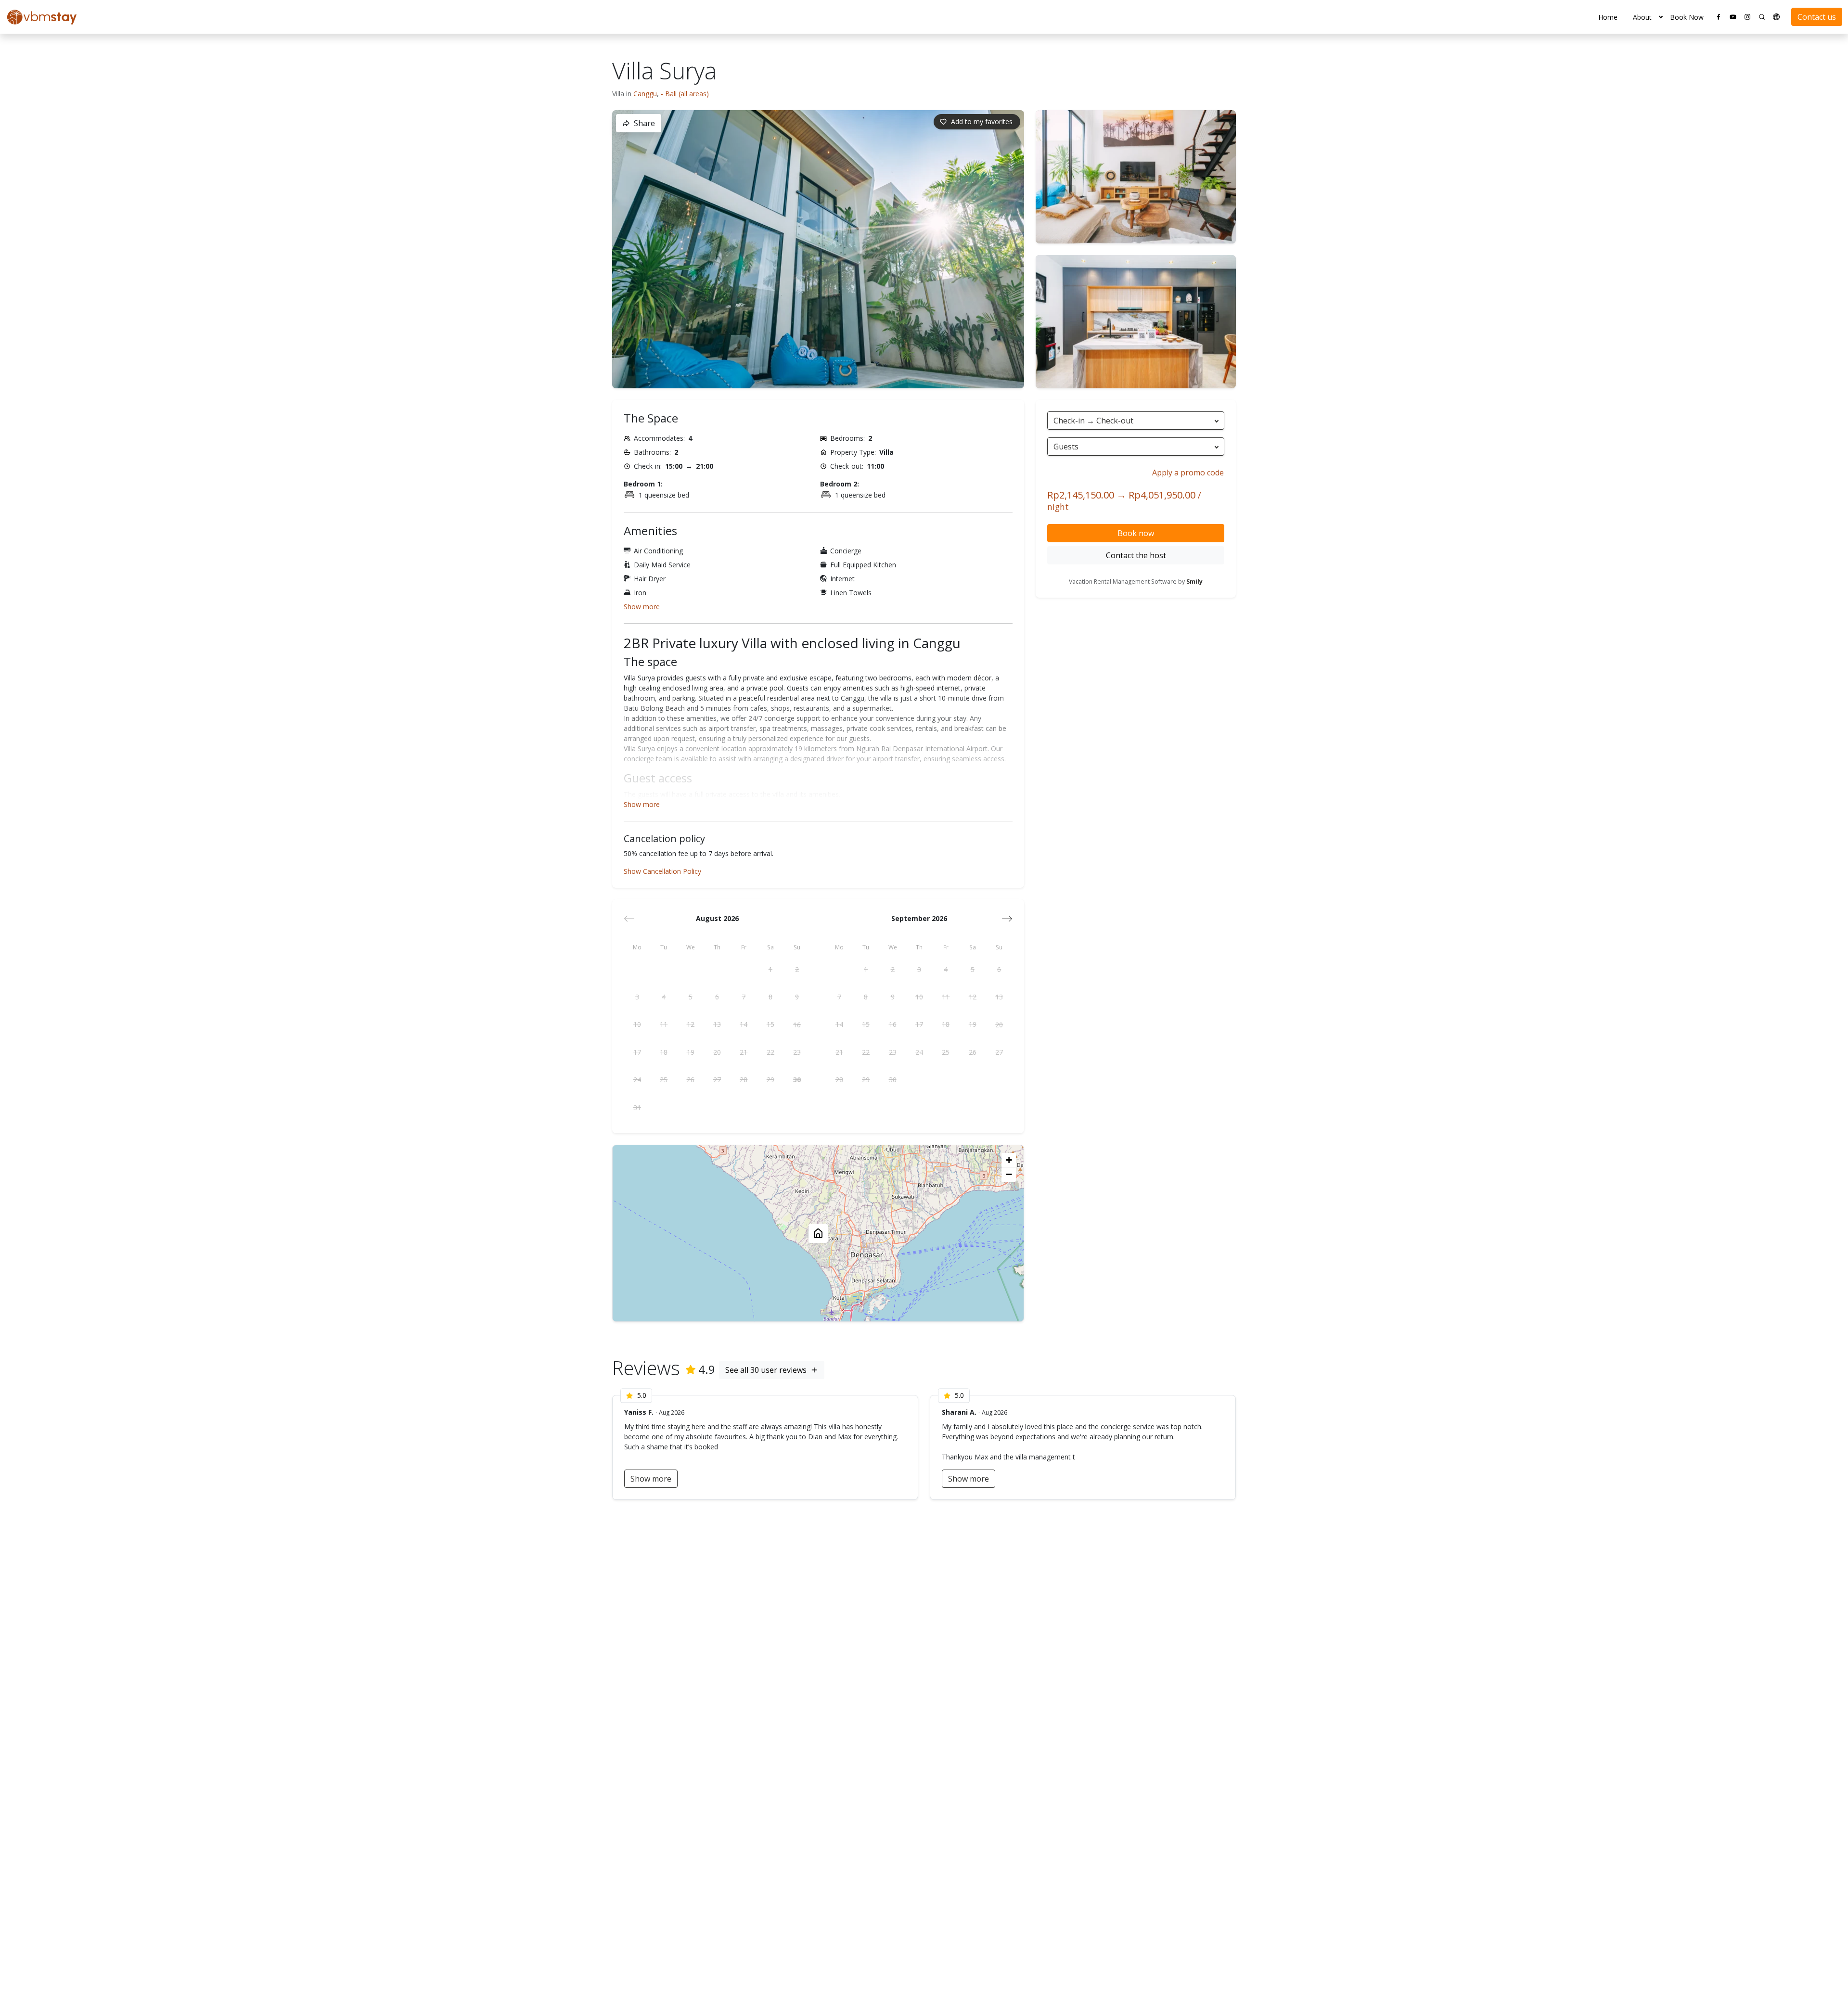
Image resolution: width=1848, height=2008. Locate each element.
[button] (1661, 17)
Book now (1136, 533)
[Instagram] (1747, 17)
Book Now (1687, 17)
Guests (1066, 447)
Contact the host (1136, 555)
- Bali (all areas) (685, 94)
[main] (924, 1021)
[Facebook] (1719, 17)
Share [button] (644, 123)
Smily (1194, 582)
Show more (642, 607)
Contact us (1817, 17)
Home (1608, 17)
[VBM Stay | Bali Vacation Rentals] (42, 17)
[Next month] (1007, 919)
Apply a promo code (1188, 473)
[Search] (1762, 17)
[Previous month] (629, 919)
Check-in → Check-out (1093, 421)
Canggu (645, 94)
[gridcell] (770, 969)
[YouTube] (1733, 17)
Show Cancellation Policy (662, 871)
